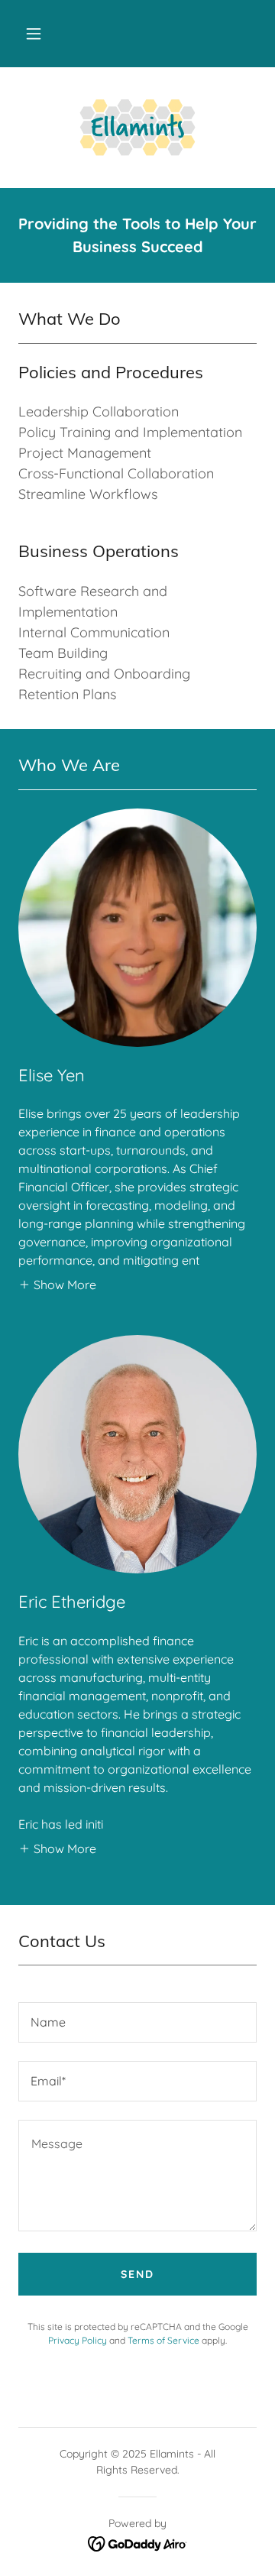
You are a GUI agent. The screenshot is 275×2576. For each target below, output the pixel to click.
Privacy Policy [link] (78, 2340)
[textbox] (137, 2022)
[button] (34, 34)
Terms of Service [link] (163, 2340)
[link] (137, 128)
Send (137, 2274)
